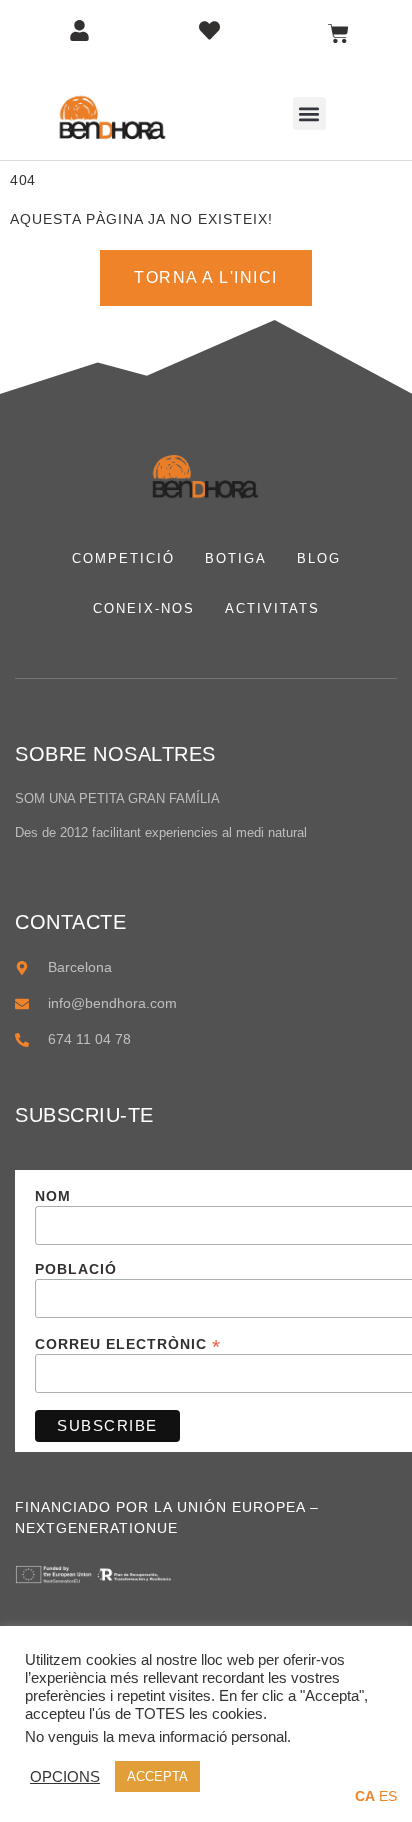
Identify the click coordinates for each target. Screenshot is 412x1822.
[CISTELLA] (338, 33)
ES (388, 1796)
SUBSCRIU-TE (84, 1115)
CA (365, 1796)
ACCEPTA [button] (157, 1776)
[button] (309, 113)
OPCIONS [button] (65, 1777)
